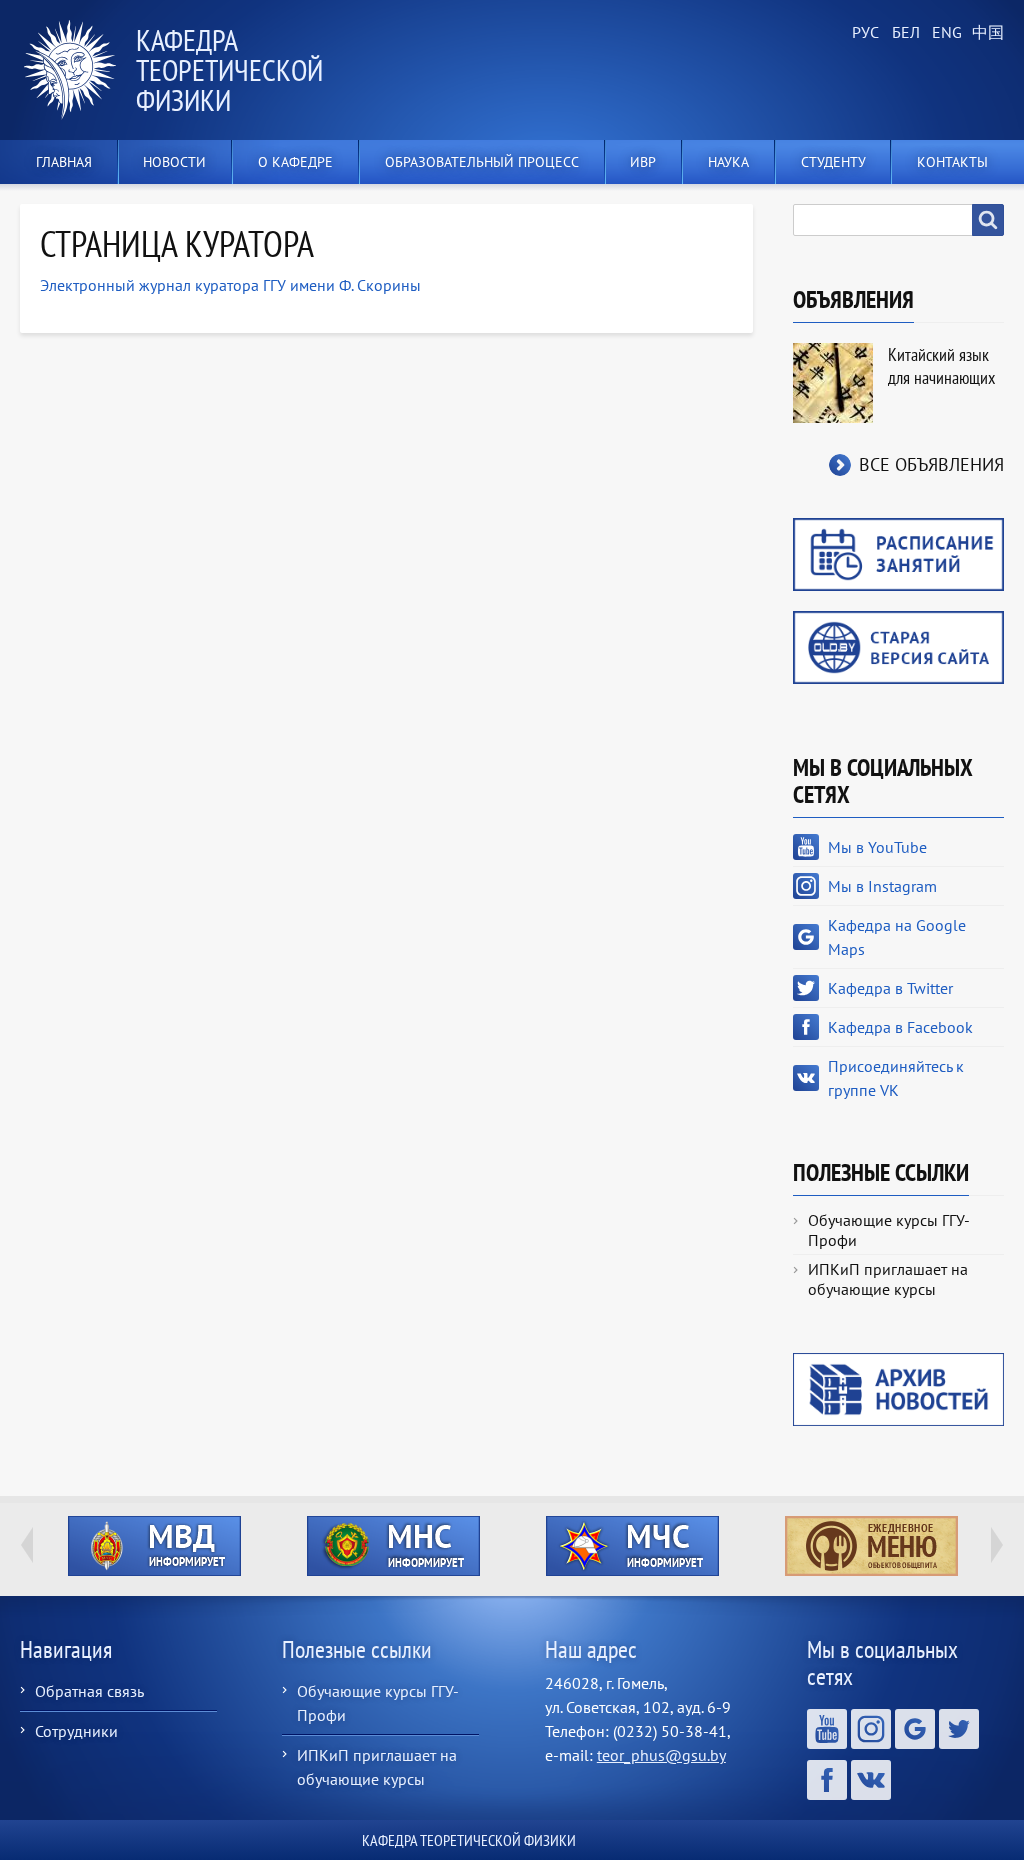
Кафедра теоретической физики (229, 69)
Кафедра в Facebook (900, 1027)
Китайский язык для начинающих (941, 366)
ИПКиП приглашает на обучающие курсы (888, 1279)
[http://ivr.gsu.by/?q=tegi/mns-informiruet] (393, 1546)
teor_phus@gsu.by (661, 1755)
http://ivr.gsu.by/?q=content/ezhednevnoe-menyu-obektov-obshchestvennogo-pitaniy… (871, 1546)
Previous (27, 1545)
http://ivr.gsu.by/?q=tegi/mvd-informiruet (154, 1546)
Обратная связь (89, 1691)
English (944, 33)
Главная (64, 162)
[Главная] (78, 70)
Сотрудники (76, 1731)
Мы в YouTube (877, 847)
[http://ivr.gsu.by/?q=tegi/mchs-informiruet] (632, 1546)
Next (997, 1545)
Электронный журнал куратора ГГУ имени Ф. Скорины (230, 285)
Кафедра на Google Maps (897, 937)
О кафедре (295, 162)
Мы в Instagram (882, 886)
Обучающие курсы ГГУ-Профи (889, 1230)
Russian (864, 33)
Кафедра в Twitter (890, 988)
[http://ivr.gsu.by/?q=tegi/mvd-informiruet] (154, 1546)
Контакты (952, 162)
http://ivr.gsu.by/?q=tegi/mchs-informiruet (632, 1546)
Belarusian (904, 33)
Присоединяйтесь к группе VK (896, 1078)
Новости (174, 162)
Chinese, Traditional (984, 33)
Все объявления (931, 464)
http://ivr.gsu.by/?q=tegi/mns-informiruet (393, 1546)
